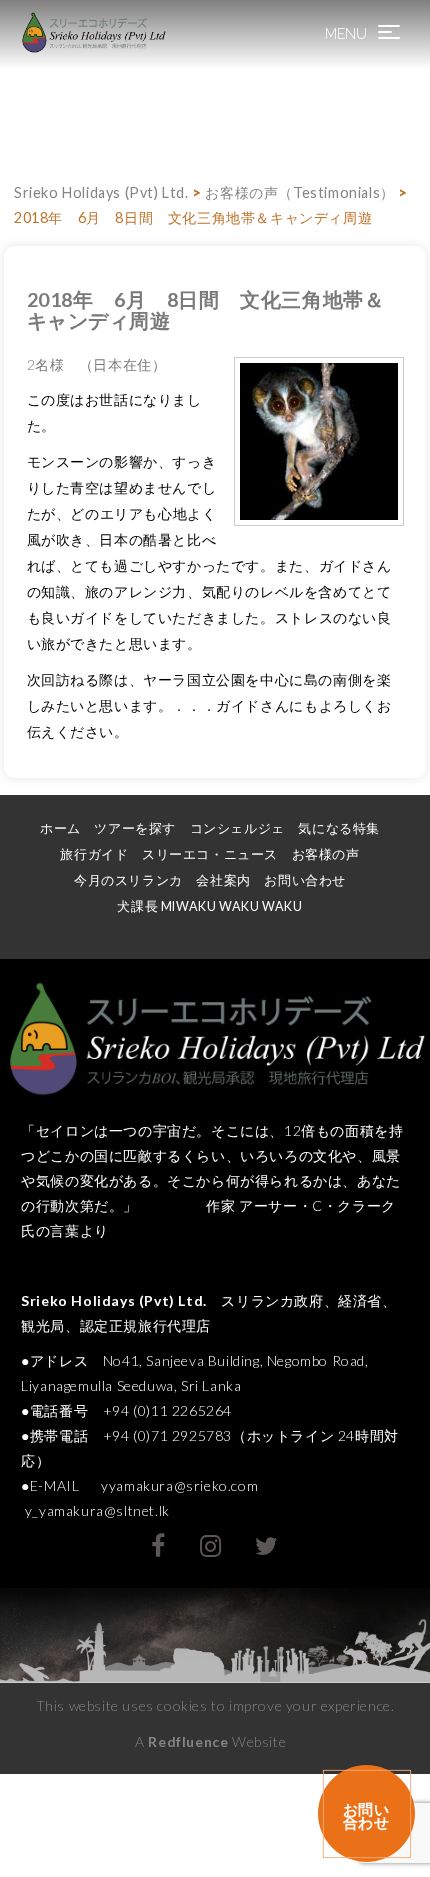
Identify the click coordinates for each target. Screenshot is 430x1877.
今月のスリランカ (128, 880)
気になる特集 (339, 828)
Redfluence (188, 1741)
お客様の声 (326, 854)
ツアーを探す (135, 828)
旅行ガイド (94, 854)
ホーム (60, 828)
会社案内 (223, 880)
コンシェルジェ (237, 828)
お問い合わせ (305, 880)
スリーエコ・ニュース (210, 854)
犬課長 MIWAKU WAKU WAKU (217, 906)
